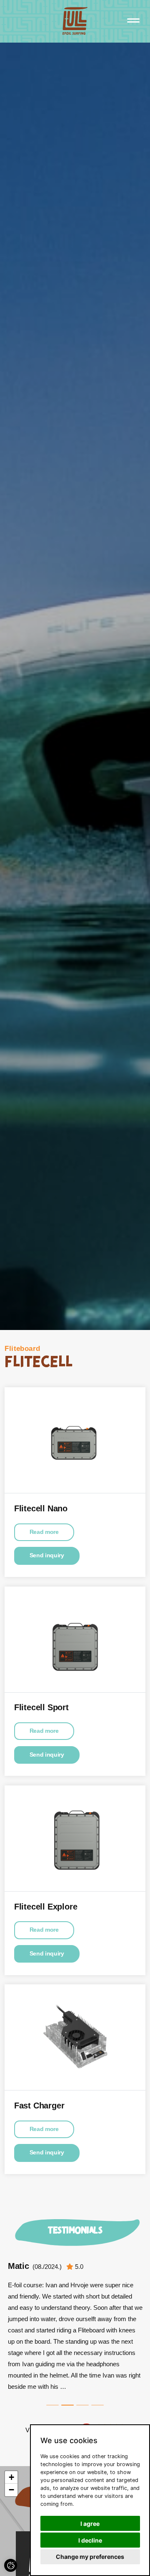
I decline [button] (90, 2540)
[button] (11, 2477)
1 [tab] (52, 2405)
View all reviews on (52, 2430)
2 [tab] (67, 2405)
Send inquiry (47, 1555)
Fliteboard (22, 1349)
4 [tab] (97, 2405)
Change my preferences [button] (90, 2557)
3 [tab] (82, 2405)
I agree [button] (90, 2524)
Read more (44, 1532)
